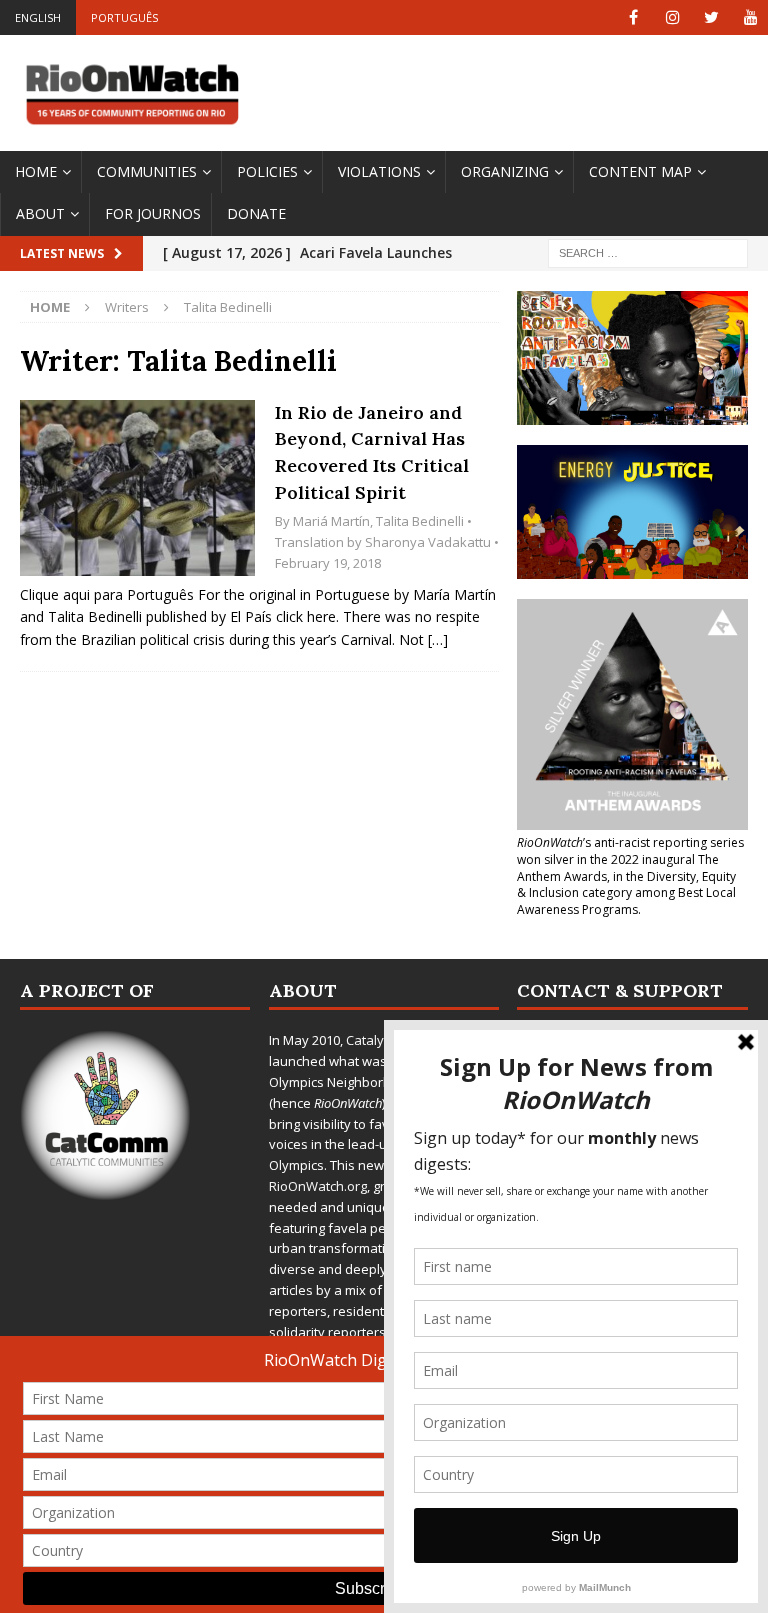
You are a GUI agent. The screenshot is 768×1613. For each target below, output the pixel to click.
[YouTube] (750, 17)
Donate (256, 213)
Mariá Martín (331, 521)
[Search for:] (648, 251)
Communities (147, 171)
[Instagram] (672, 17)
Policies (267, 171)
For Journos (153, 213)
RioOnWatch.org (318, 1186)
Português (124, 17)
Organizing (505, 171)
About (40, 213)
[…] (438, 639)
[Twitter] (711, 17)
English (38, 17)
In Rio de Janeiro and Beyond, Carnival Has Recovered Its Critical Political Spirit (372, 452)
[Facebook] (633, 17)
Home (36, 171)
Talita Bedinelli (420, 521)
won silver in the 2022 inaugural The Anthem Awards (618, 868)
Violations (379, 171)
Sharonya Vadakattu (428, 542)
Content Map (640, 171)
